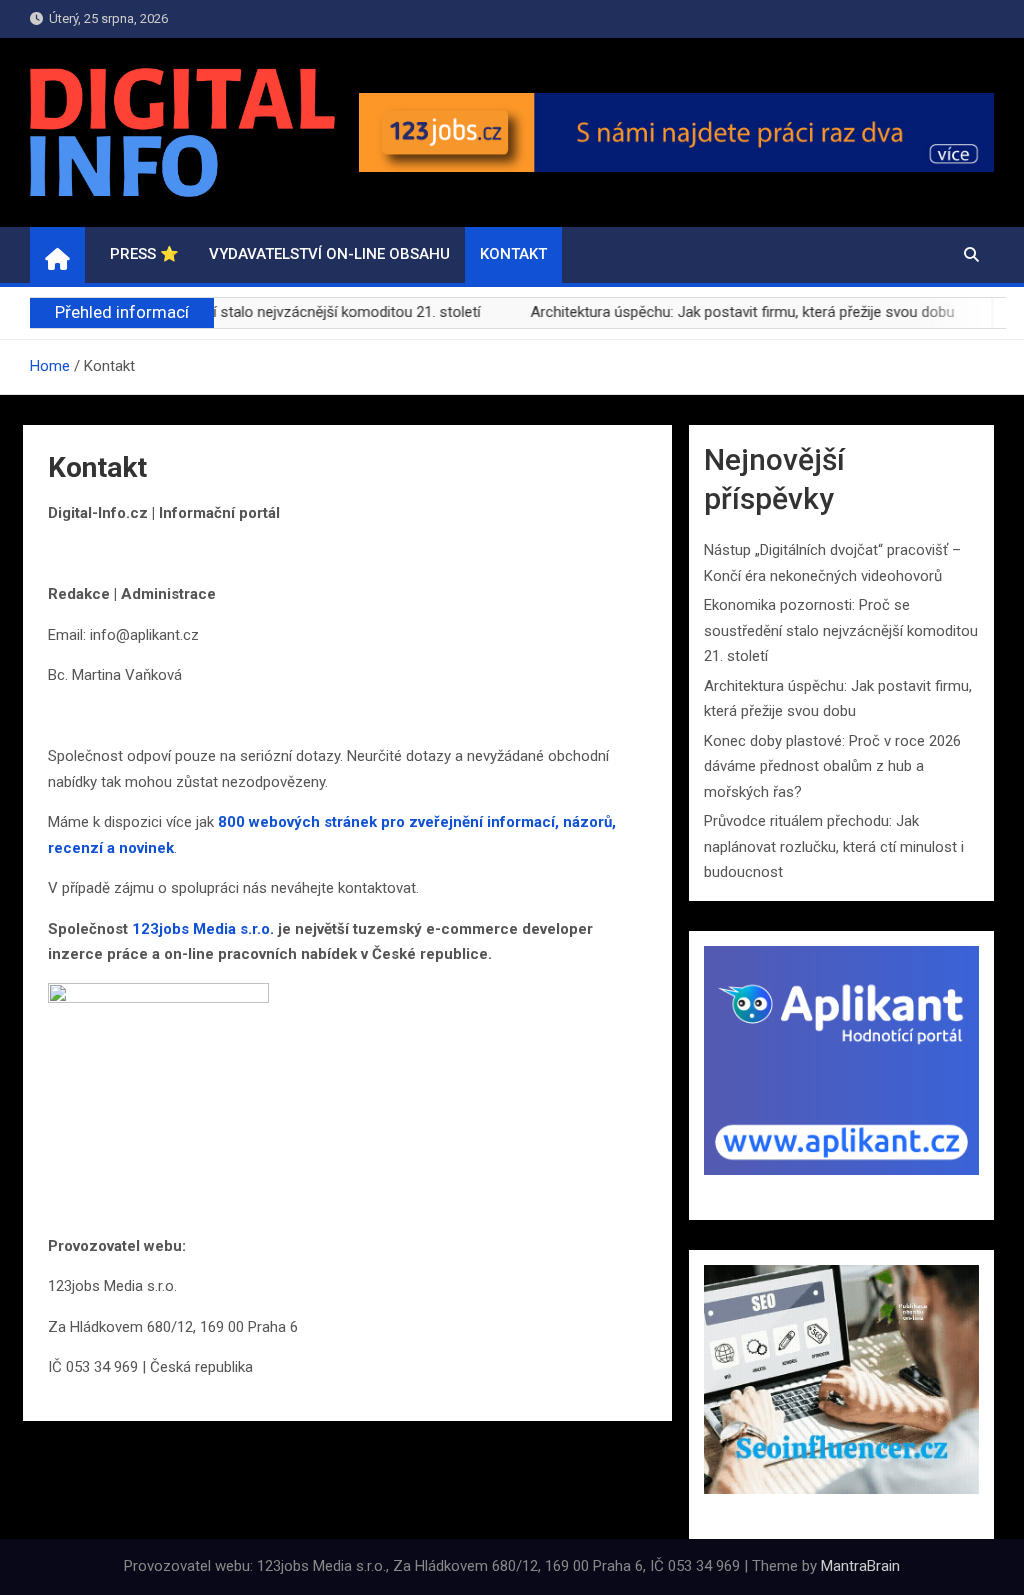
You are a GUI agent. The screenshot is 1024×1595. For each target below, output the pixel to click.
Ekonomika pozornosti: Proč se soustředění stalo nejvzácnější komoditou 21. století (841, 630)
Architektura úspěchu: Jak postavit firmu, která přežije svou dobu (716, 312)
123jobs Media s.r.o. (203, 929)
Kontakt (513, 254)
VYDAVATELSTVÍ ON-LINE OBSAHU (329, 254)
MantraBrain (860, 1566)
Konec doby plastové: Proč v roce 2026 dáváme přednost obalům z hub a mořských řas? (832, 766)
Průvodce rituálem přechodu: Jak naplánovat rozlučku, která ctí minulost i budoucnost (834, 846)
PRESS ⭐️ (144, 254)
